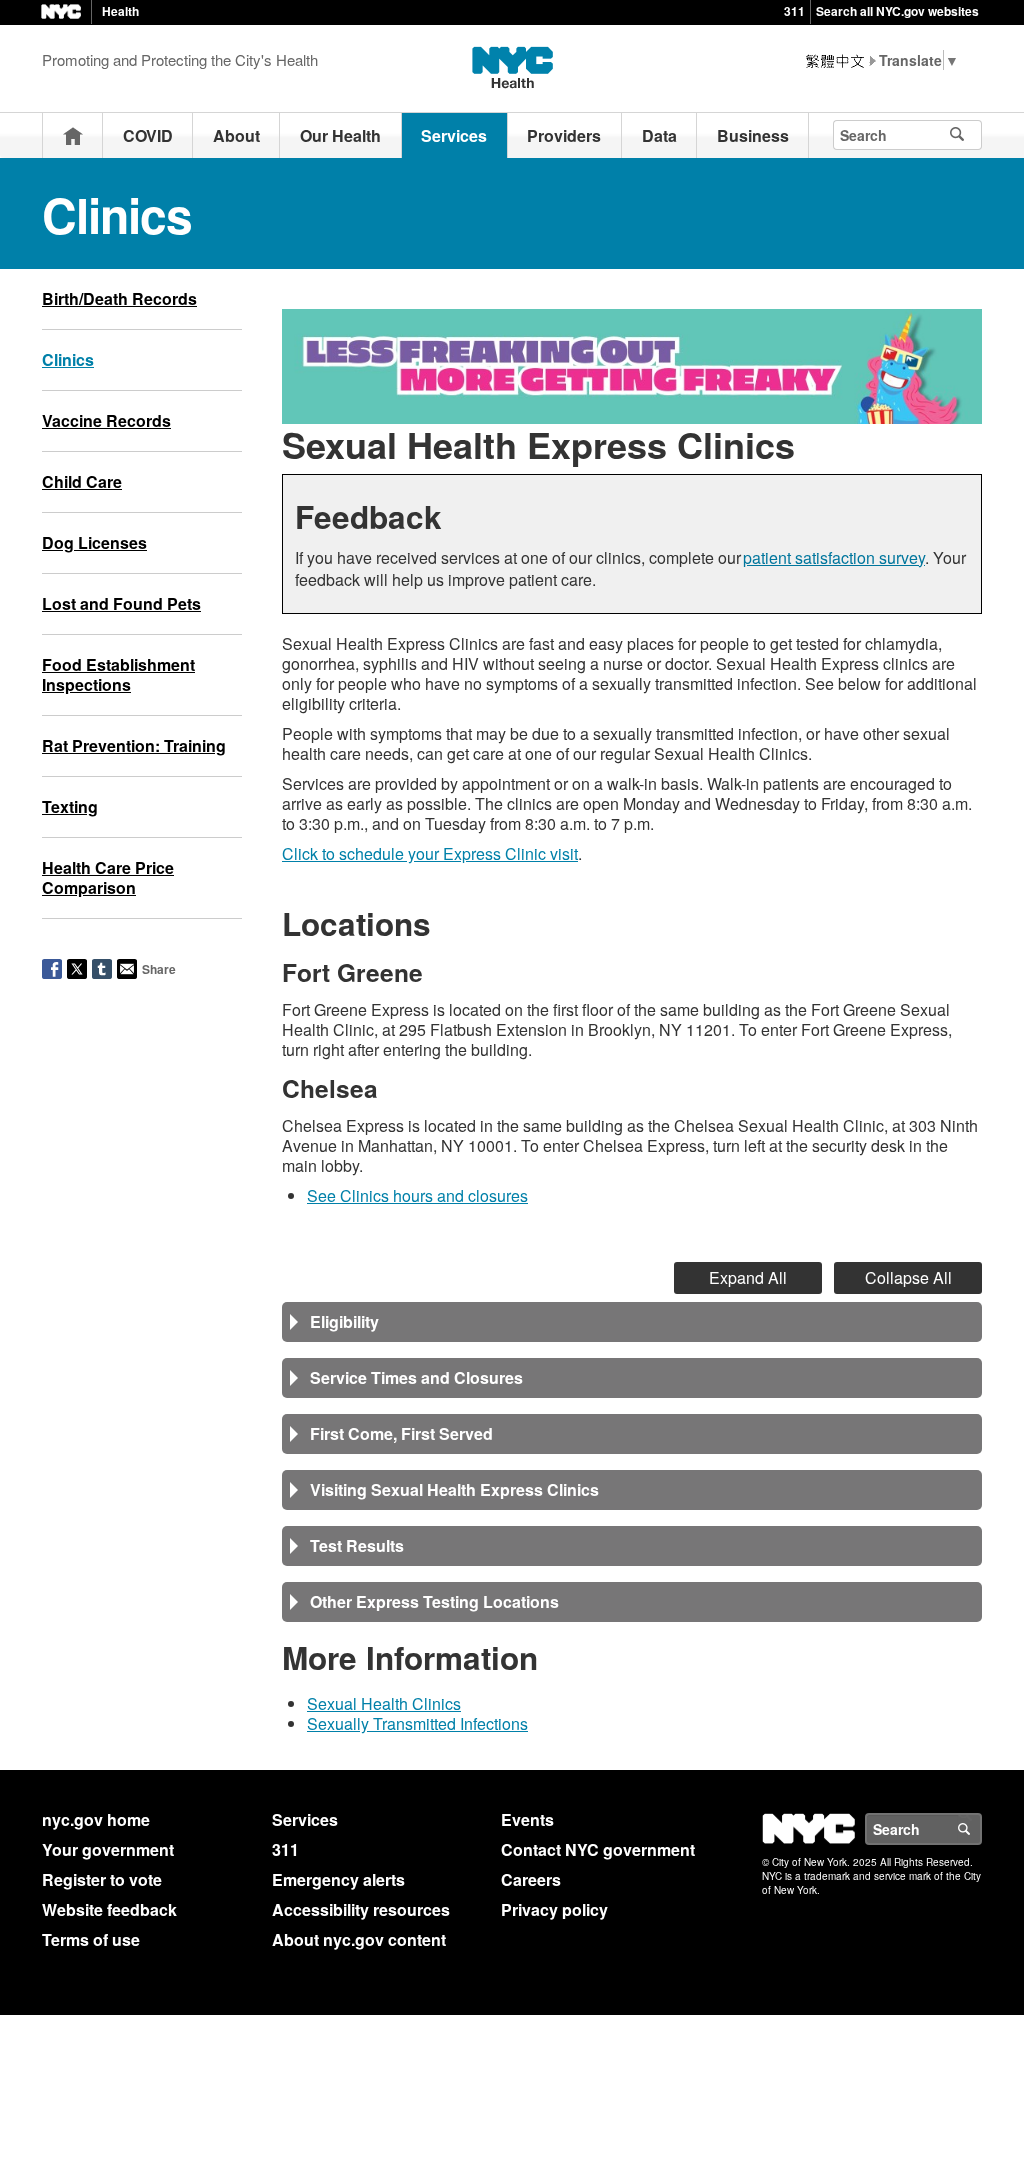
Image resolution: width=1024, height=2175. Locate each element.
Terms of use (91, 1939)
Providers (564, 135)
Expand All (748, 1277)
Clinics (68, 359)
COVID (148, 135)
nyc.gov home (96, 1819)
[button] (632, 1322)
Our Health (340, 135)
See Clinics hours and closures (417, 1195)
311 (794, 11)
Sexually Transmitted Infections (417, 1723)
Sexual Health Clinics (384, 1703)
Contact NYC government (598, 1849)
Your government (108, 1849)
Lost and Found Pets (121, 603)
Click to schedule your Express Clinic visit (430, 853)
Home (73, 135)
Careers (531, 1879)
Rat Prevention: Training (134, 745)
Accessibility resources (361, 1909)
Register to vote (102, 1879)
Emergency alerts (338, 1879)
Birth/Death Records (119, 298)
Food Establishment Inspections (118, 674)
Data (659, 135)
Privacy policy (554, 1909)
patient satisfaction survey (834, 557)
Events (527, 1819)
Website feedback (109, 1909)
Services (454, 135)
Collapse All (908, 1277)
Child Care (82, 481)
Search (981, 1829)
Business (753, 135)
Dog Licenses (94, 542)
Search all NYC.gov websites (897, 11)
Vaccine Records (106, 420)
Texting (70, 806)
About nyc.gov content (359, 1939)
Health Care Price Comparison (108, 877)
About (236, 135)
